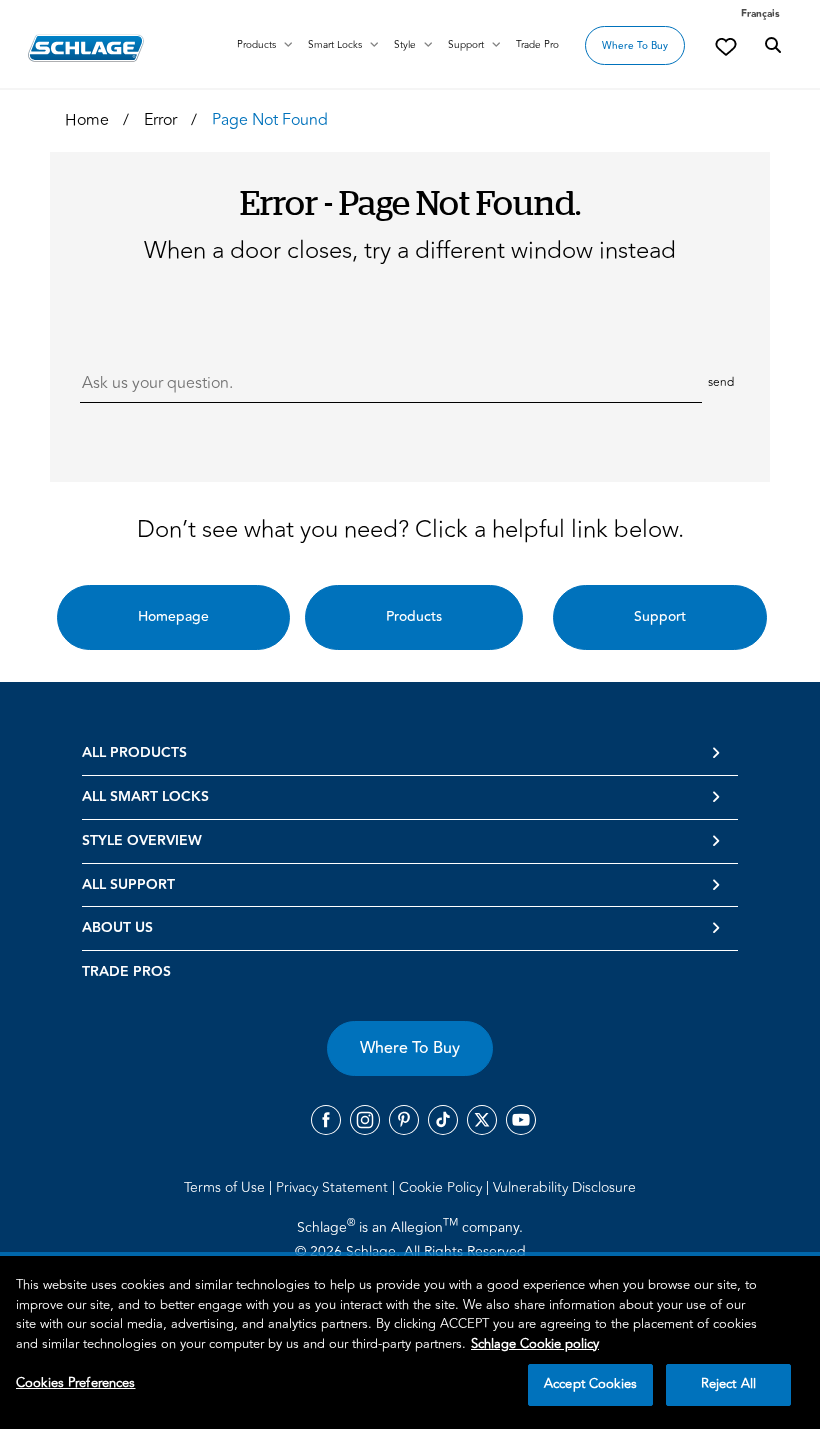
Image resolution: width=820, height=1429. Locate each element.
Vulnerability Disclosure (564, 1187)
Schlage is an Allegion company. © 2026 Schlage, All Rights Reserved (410, 1239)
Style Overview (142, 841)
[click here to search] (773, 46)
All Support (128, 885)
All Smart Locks (145, 797)
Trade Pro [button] (537, 45)
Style (405, 45)
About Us (117, 928)
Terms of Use (226, 1187)
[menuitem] (228, 1187)
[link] (726, 46)
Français (760, 14)
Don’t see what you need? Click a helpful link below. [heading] (410, 530)
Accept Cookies (590, 1384)
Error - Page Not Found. (410, 202)
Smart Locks (335, 45)
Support (466, 45)
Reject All (728, 1384)
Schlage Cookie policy (535, 1344)
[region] (410, 1342)
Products (256, 45)
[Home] (86, 48)
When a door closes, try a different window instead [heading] (410, 251)
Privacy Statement (334, 1187)
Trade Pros (126, 972)
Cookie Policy (442, 1187)
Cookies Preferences (75, 1383)
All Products (134, 753)
